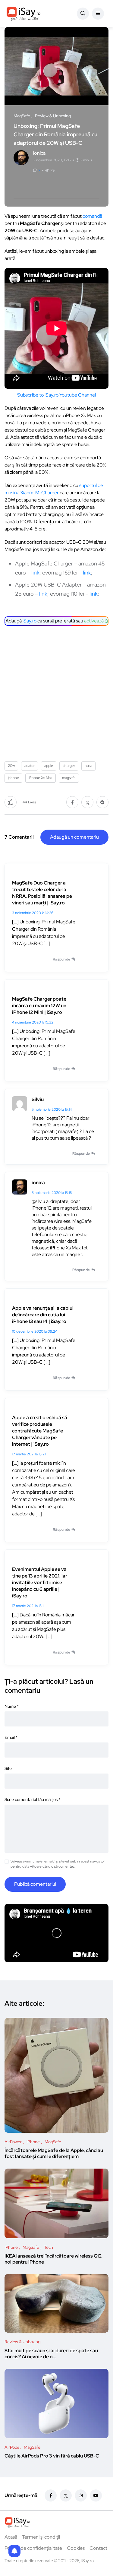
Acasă (11, 2537)
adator (30, 766)
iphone (13, 778)
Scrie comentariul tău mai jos (32, 1799)
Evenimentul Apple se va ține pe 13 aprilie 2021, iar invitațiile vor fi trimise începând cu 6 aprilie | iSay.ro (40, 1582)
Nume (12, 1706)
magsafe (69, 778)
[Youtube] (96, 2495)
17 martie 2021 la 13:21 (29, 1454)
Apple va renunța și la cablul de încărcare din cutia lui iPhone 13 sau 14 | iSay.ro (43, 1315)
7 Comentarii (19, 837)
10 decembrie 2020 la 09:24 (35, 1331)
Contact (98, 2548)
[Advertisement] (56, 691)
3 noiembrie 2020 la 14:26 (33, 913)
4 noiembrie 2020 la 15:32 (33, 1022)
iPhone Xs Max (41, 778)
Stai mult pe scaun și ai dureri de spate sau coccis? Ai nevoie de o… (51, 2354)
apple (49, 766)
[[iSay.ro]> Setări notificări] (14, 2551)
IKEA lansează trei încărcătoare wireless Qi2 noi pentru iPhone (53, 2259)
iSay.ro (30, 621)
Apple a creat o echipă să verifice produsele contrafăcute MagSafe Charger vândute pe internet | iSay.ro (40, 1431)
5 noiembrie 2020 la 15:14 (52, 1109)
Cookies (76, 2548)
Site (8, 1768)
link (35, 573)
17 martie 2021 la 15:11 (28, 1606)
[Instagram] (81, 2495)
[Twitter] (66, 2495)
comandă (92, 216)
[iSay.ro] (24, 14)
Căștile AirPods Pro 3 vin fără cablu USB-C (52, 2456)
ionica (38, 1183)
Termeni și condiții (41, 2537)
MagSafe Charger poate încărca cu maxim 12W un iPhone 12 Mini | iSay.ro (39, 1006)
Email (11, 1737)
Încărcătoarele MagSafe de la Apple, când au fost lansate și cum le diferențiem (54, 2154)
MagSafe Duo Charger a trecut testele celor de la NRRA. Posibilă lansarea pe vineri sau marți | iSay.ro (42, 893)
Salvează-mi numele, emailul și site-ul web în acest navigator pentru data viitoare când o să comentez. (58, 1864)
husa (88, 766)
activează (94, 621)
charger (69, 766)
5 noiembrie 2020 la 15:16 (52, 1193)
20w (11, 766)
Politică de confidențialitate (33, 2548)
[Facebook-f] (51, 2495)
